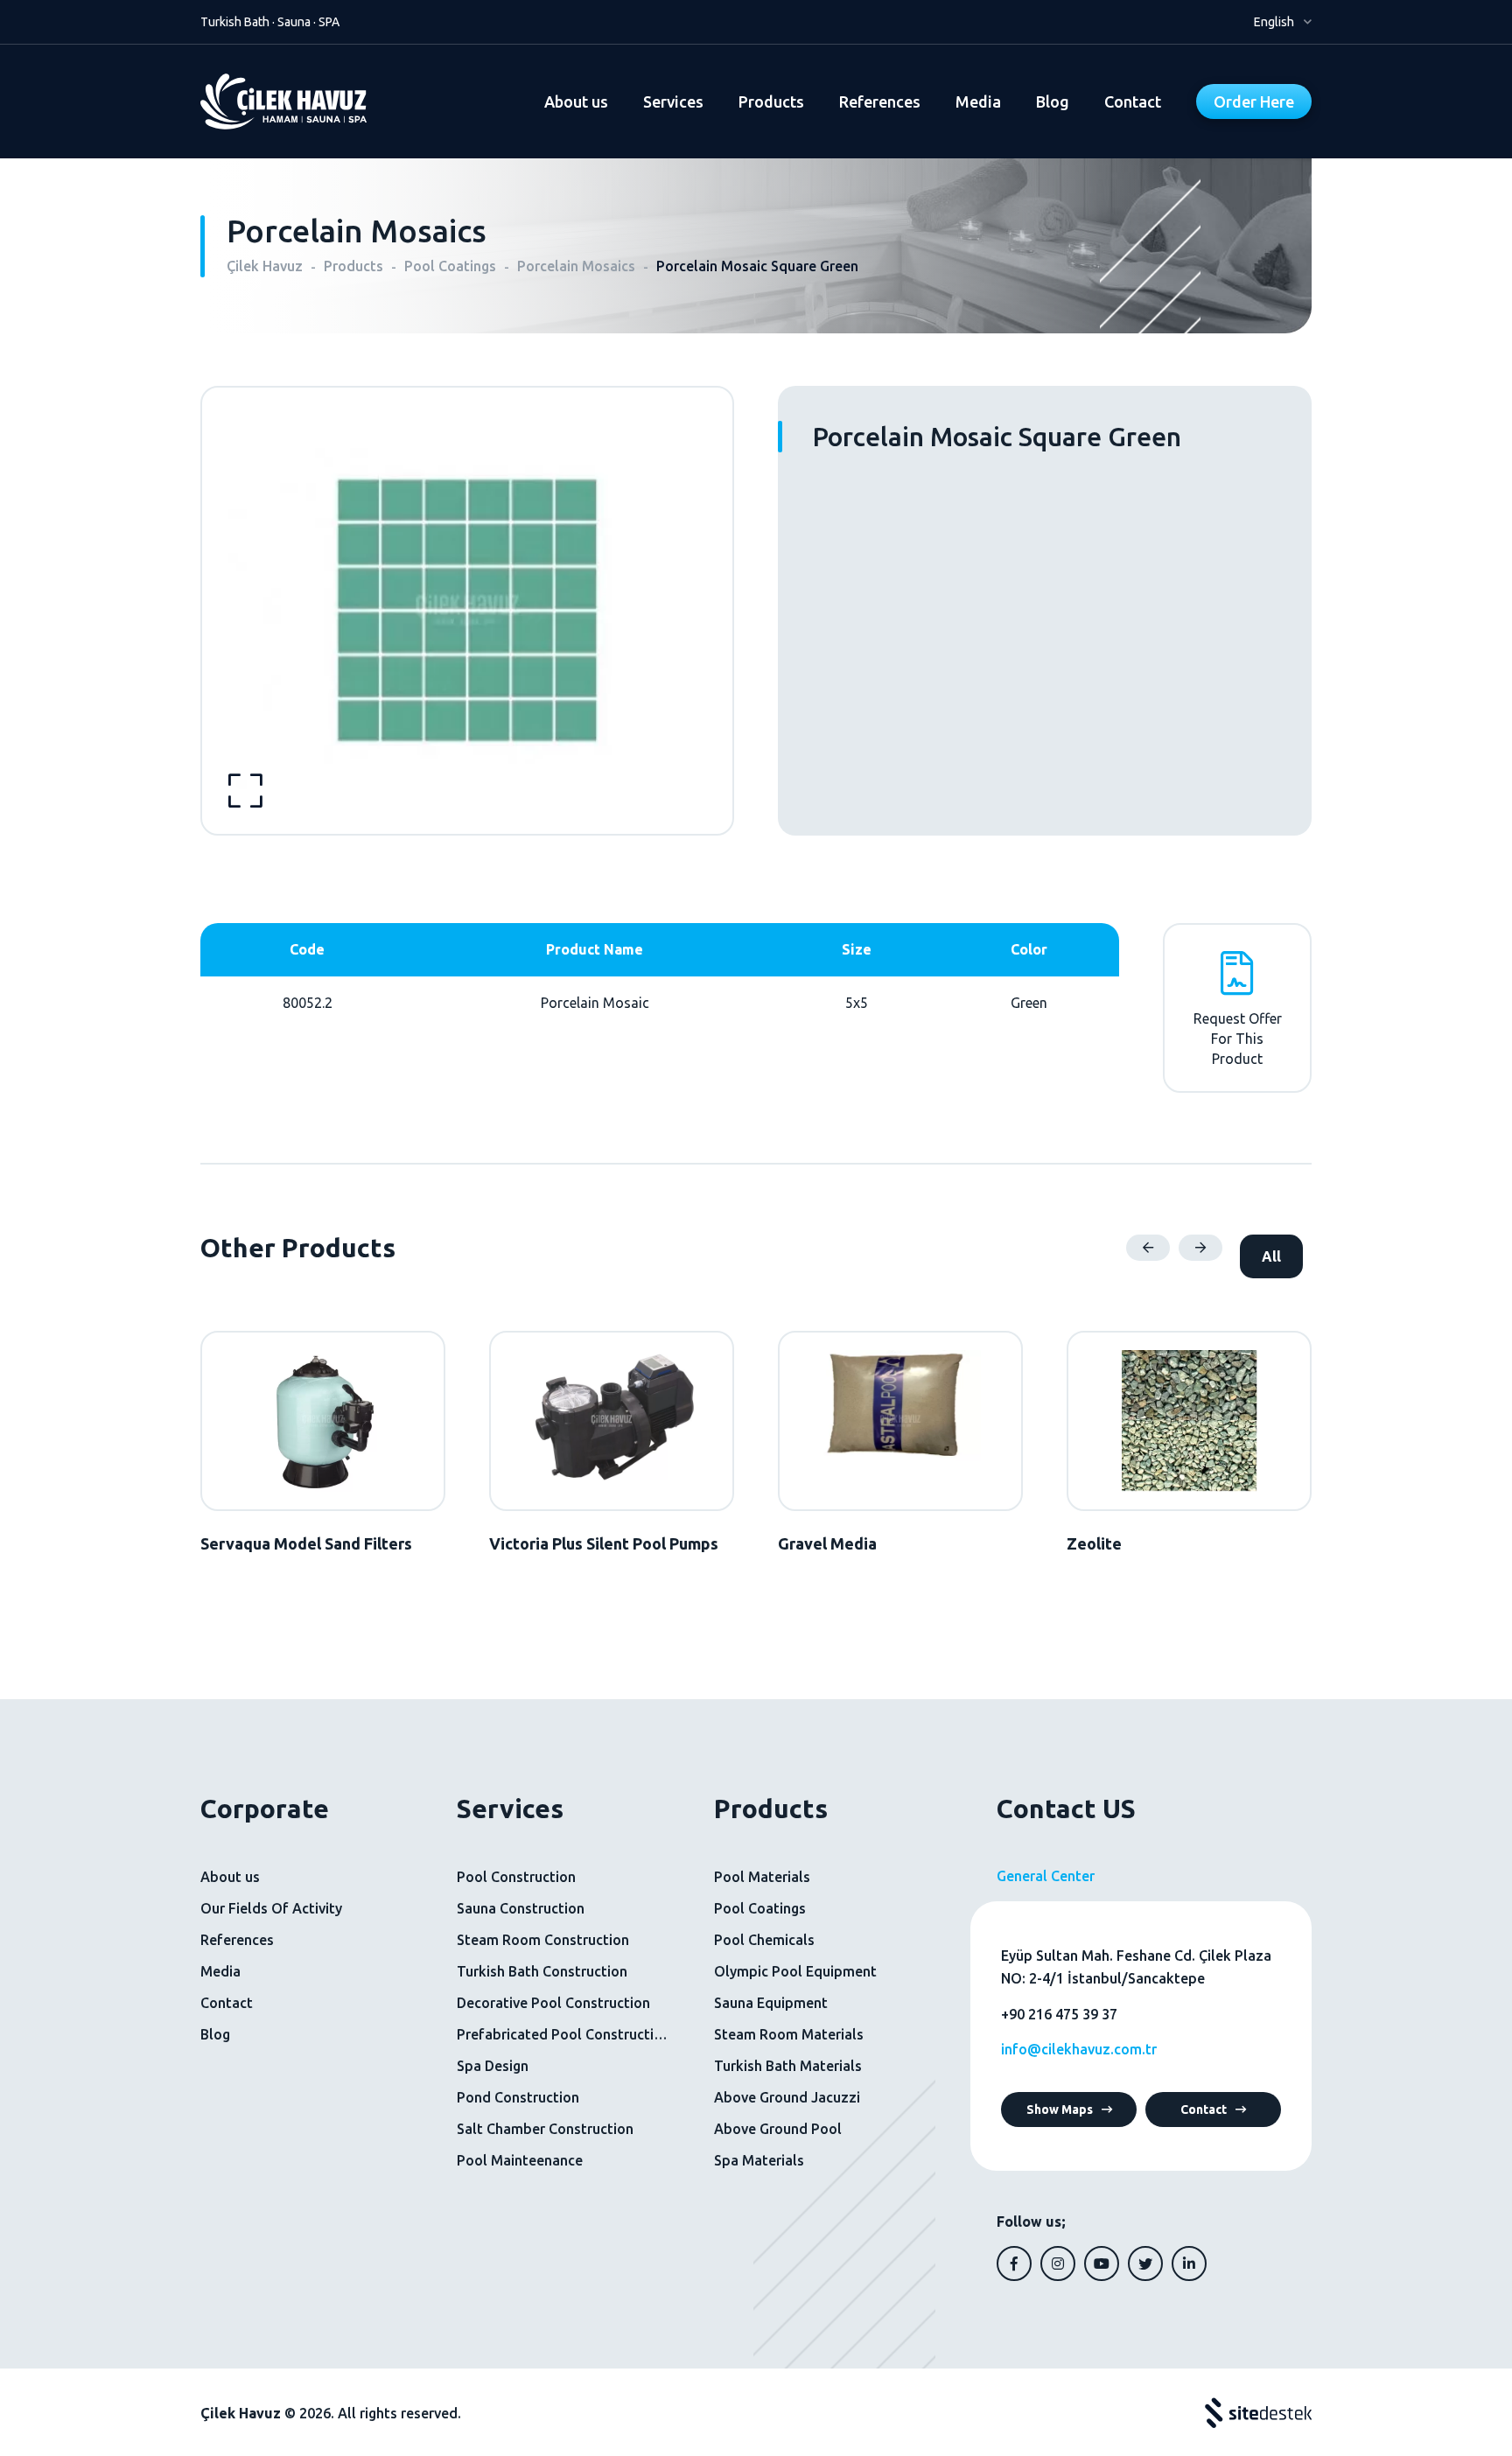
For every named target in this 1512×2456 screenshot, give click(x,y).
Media (978, 101)
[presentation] (1148, 1248)
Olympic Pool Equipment (795, 1971)
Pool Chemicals (764, 1940)
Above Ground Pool (778, 2129)
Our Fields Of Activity (271, 1908)
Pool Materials (762, 1877)
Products (771, 101)
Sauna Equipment (771, 2003)
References (880, 101)
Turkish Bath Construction (542, 1971)
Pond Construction (518, 2097)
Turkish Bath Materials (788, 2066)
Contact (1133, 101)
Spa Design (493, 2066)
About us (576, 101)
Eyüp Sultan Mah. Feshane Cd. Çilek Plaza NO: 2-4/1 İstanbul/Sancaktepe (1136, 1967)
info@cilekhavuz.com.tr (1079, 2049)
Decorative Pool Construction (553, 2003)
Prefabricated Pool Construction (563, 2034)
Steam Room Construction (543, 1940)
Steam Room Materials (789, 2034)
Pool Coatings (760, 1908)
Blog (1053, 101)
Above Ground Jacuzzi (787, 2097)
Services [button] (673, 101)
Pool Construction (516, 1877)
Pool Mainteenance (520, 2160)
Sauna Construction (521, 1908)
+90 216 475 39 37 (1059, 2014)
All (1271, 1256)
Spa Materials (759, 2160)
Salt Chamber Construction (545, 2129)
